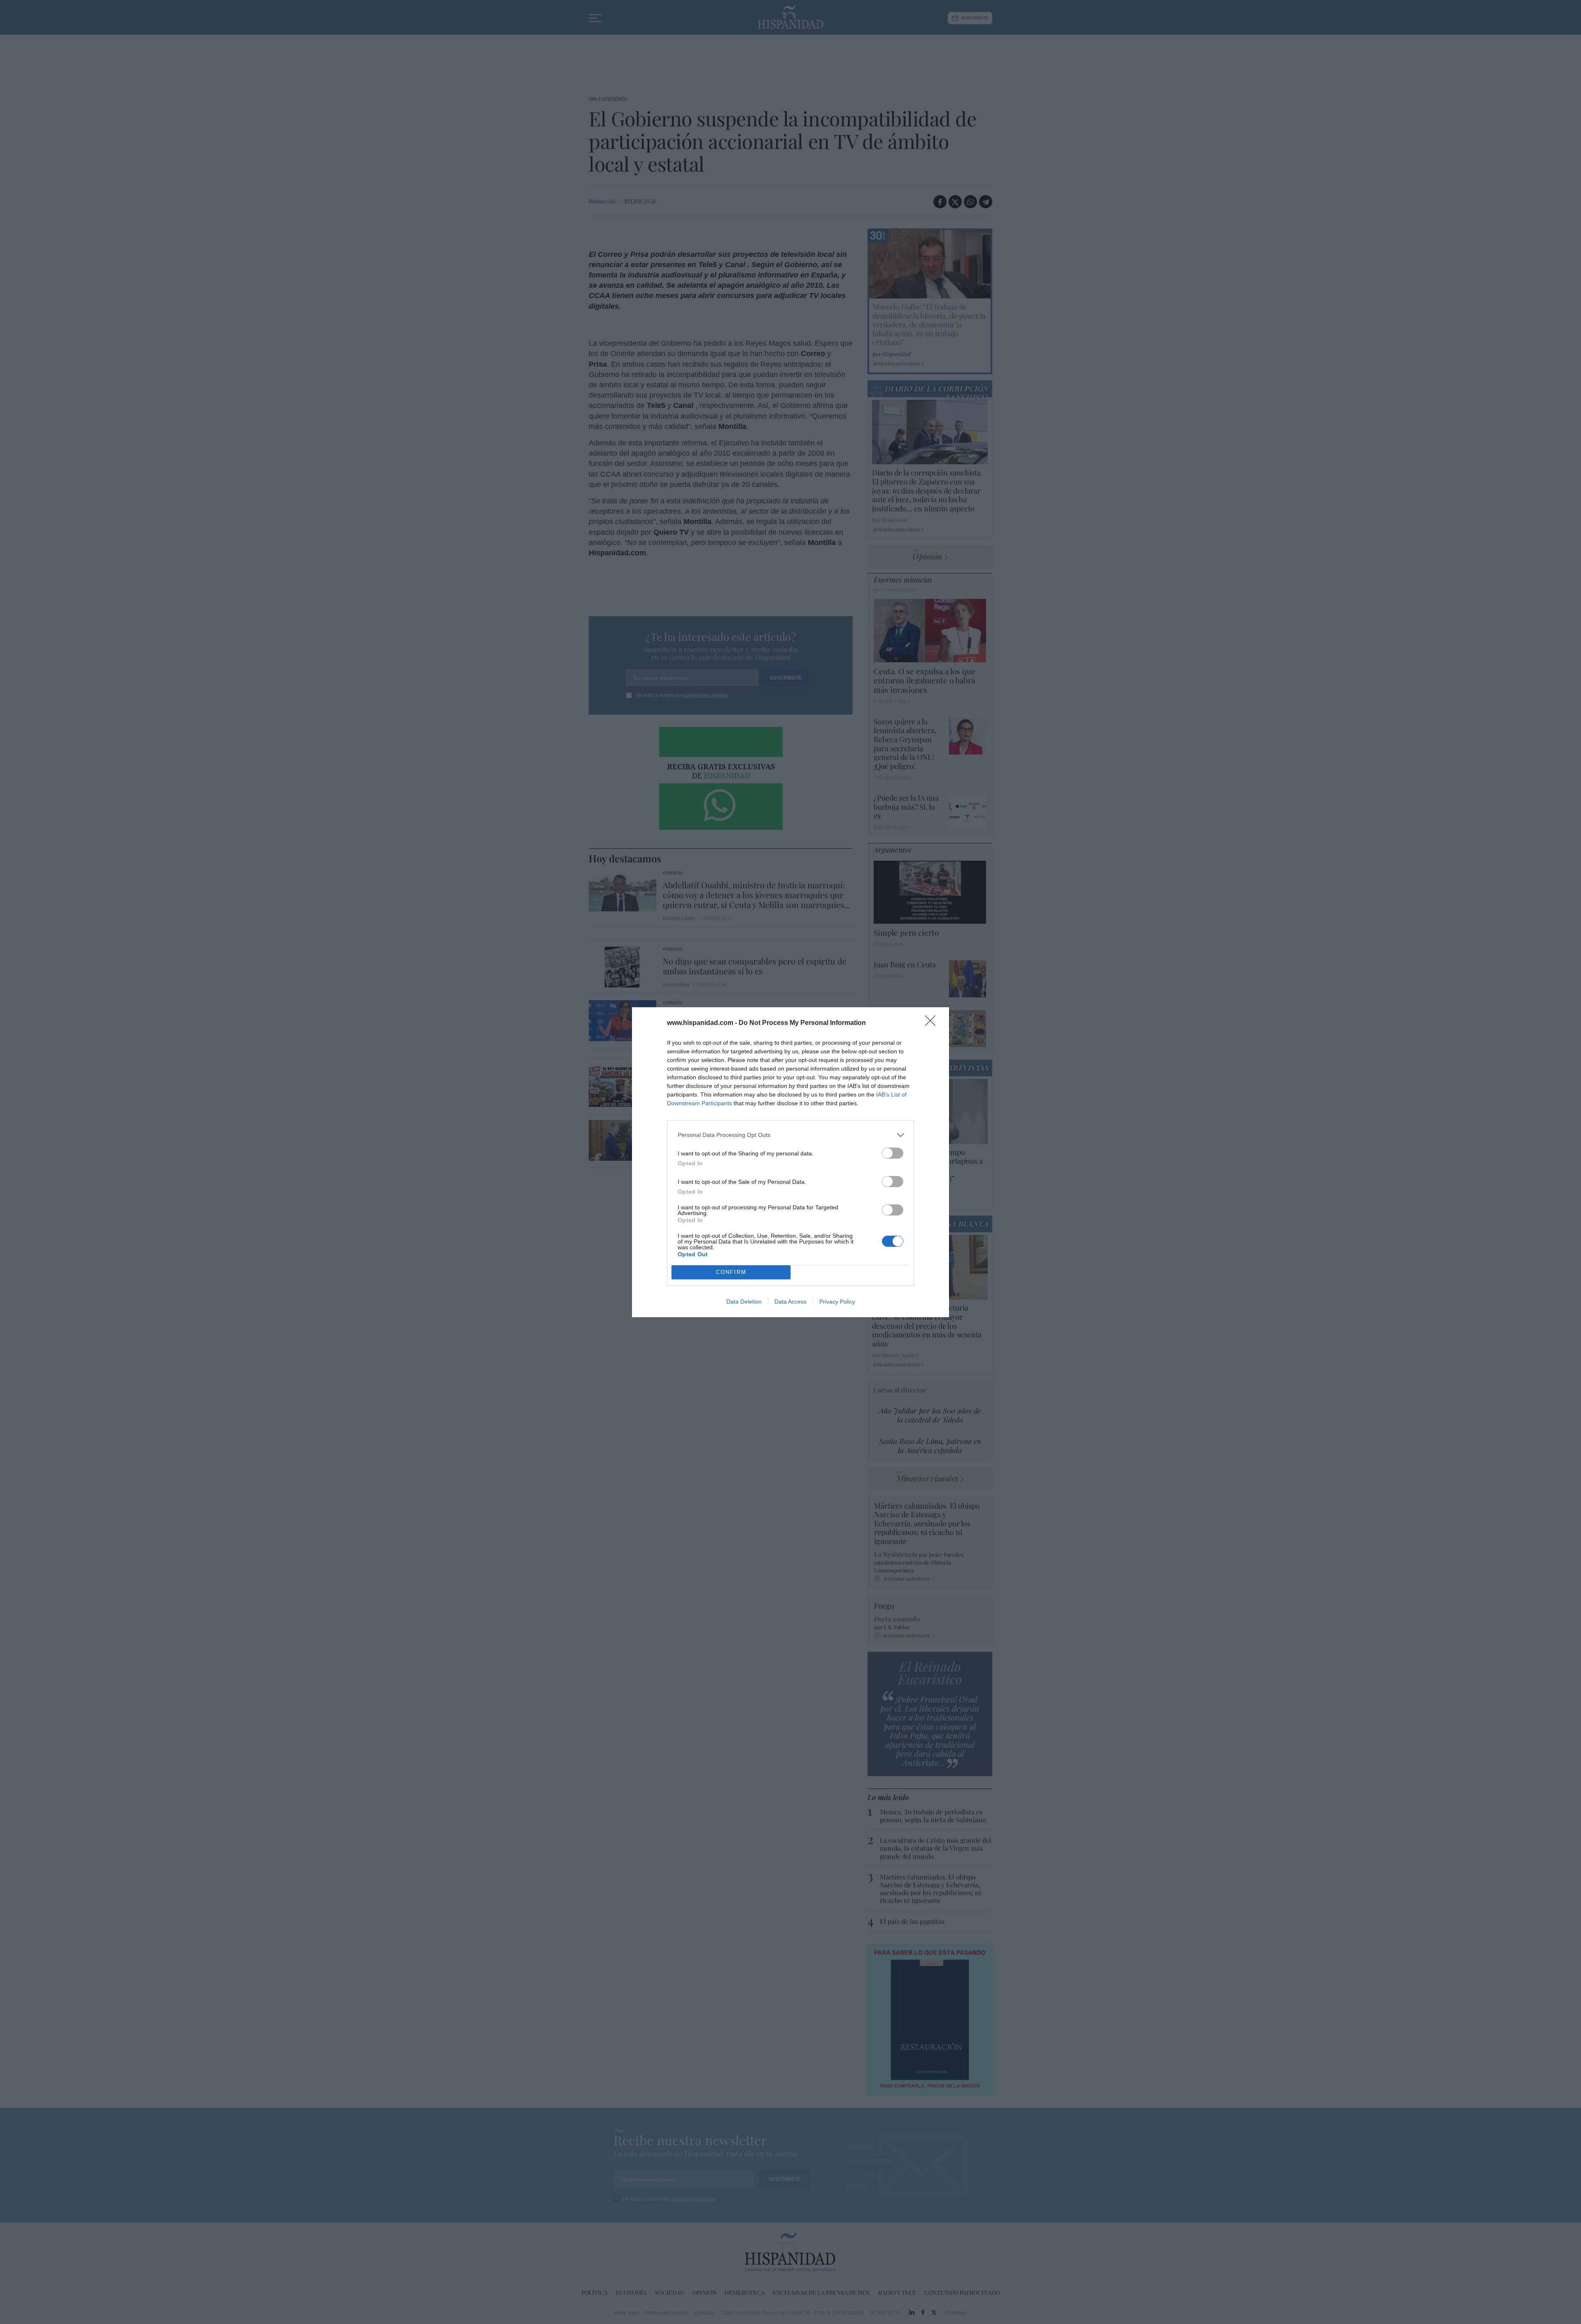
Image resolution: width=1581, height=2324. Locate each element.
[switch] (893, 1153)
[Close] (933, 1023)
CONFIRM (731, 1272)
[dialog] (790, 1162)
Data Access (790, 1302)
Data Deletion (744, 1302)
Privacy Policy (837, 1302)
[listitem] (790, 1135)
